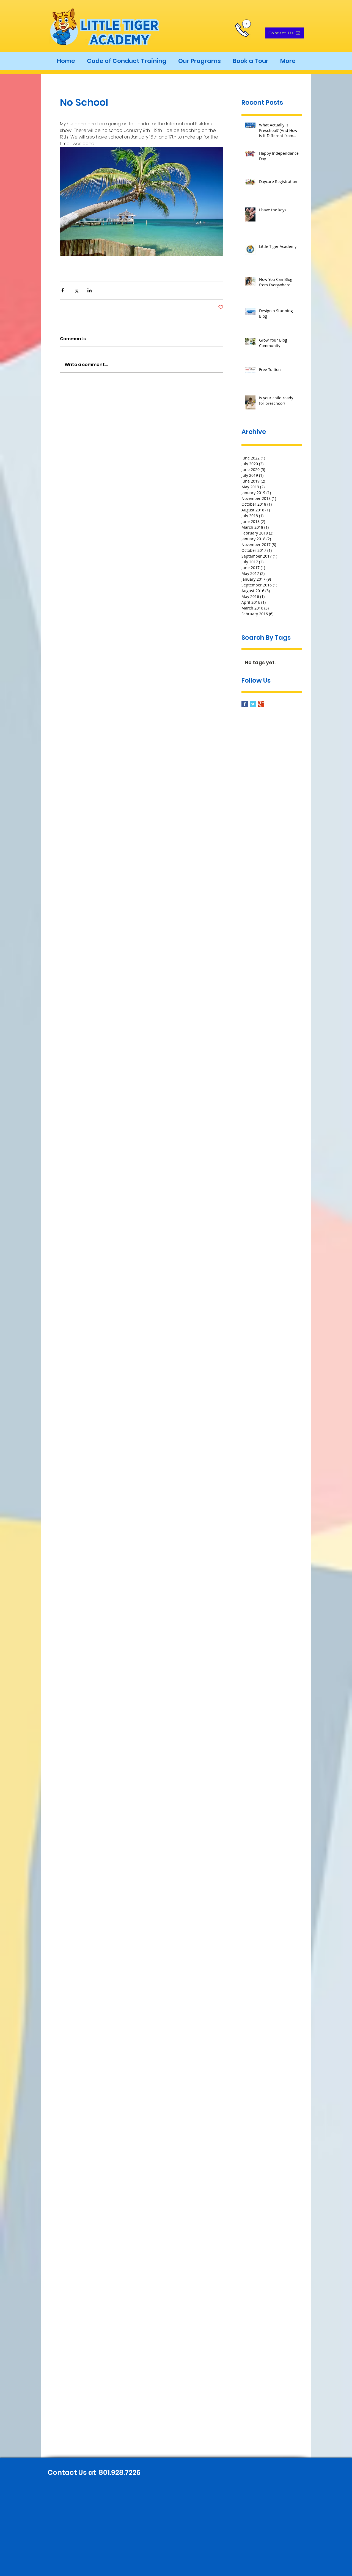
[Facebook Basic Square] (245, 704)
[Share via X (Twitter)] (76, 290)
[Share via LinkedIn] (90, 290)
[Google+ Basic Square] (261, 704)
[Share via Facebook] (63, 290)
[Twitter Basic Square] (253, 704)
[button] (199, 61)
